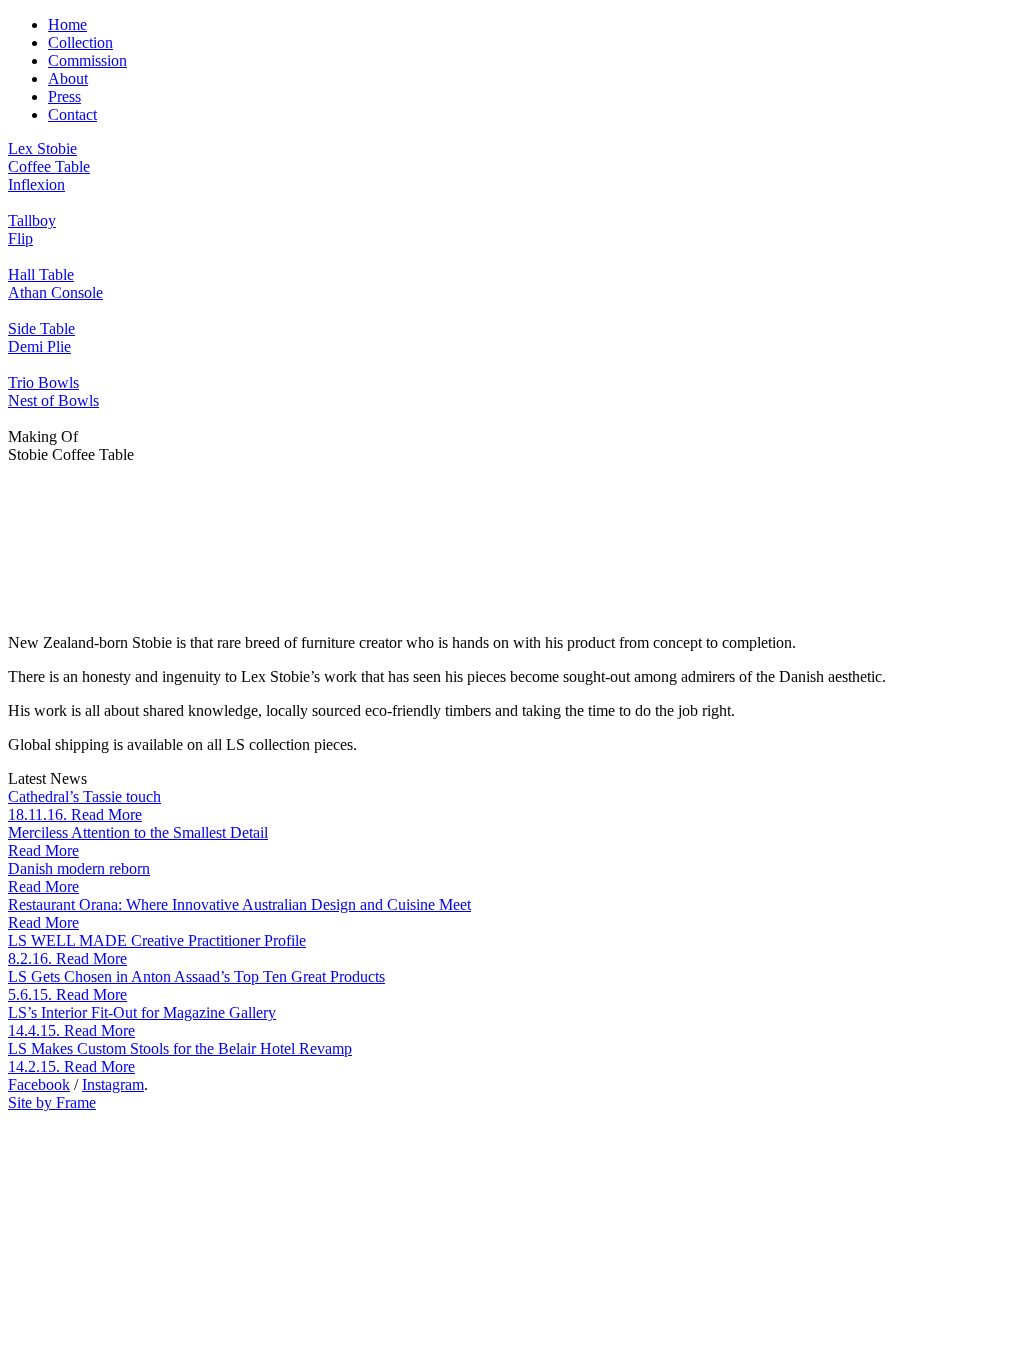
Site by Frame (52, 1102)
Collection (80, 42)
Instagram (113, 1084)
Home (67, 24)
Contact (72, 114)
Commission (87, 60)
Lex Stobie (42, 148)
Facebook (39, 1084)
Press (64, 96)
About (68, 78)
